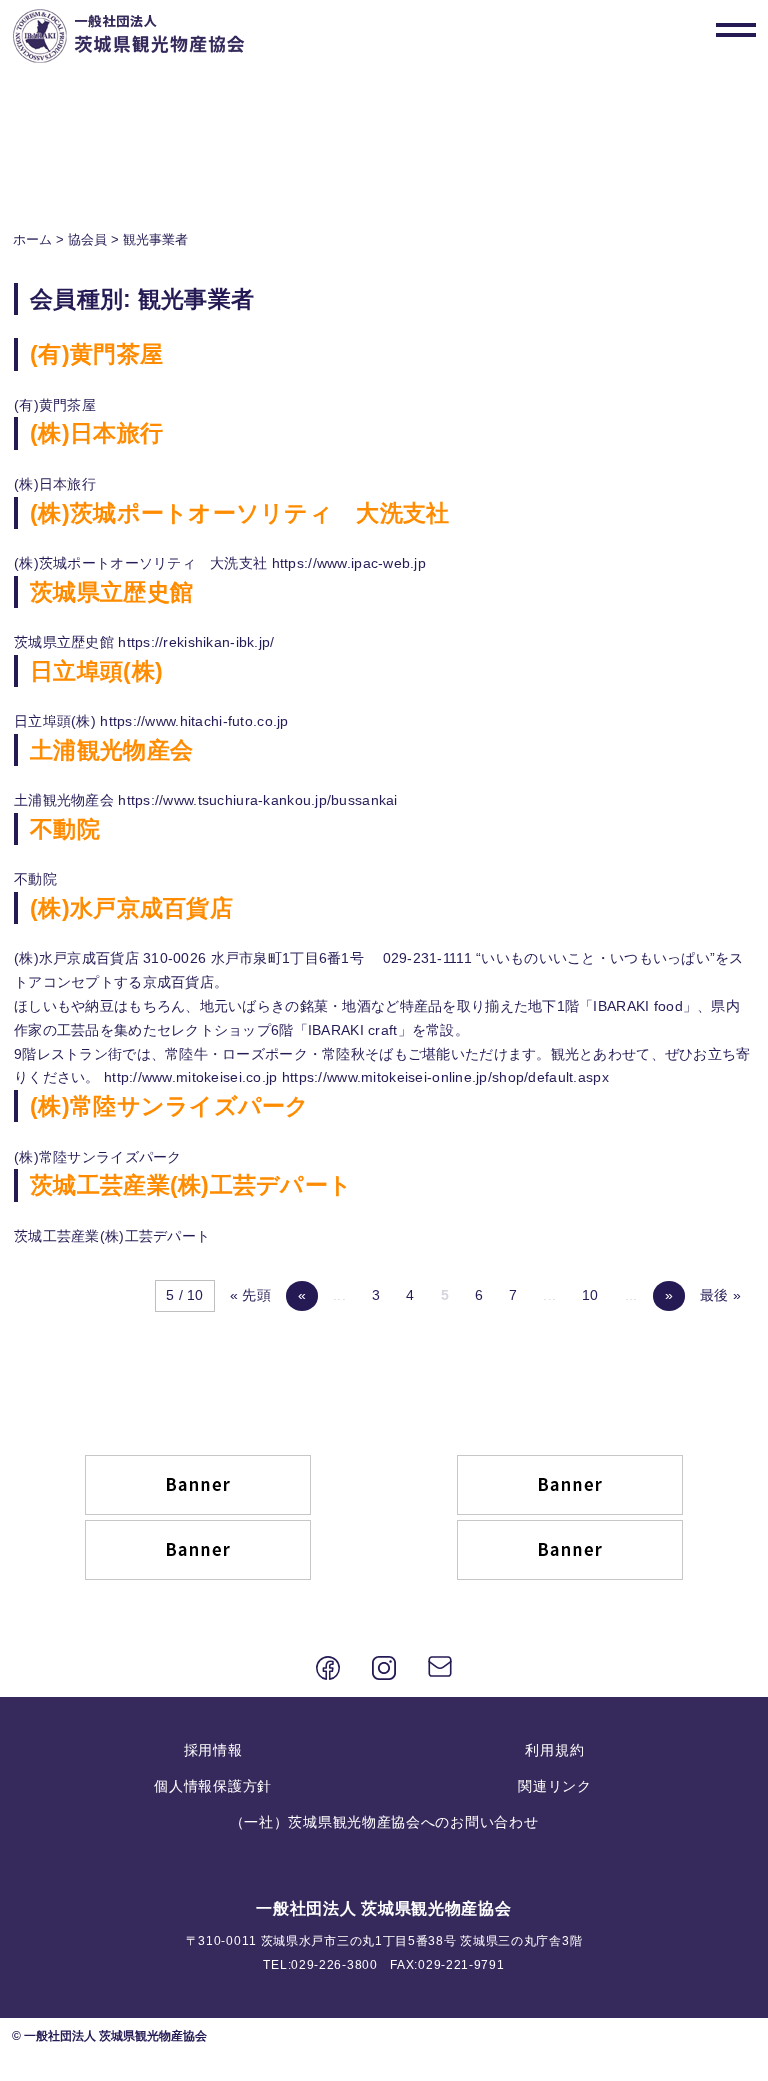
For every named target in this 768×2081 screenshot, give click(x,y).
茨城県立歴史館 (111, 592)
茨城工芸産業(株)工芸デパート (191, 1185)
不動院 (65, 829)
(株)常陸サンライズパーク (170, 1106)
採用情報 (213, 1750)
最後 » (720, 1295)
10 (590, 1295)
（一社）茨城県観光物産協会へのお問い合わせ (384, 1822)
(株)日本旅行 (96, 433)
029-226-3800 (334, 1965)
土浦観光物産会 (111, 750)
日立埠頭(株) (96, 671)
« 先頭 (250, 1295)
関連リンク (555, 1786)
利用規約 (554, 1750)
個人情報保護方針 (213, 1786)
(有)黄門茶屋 (96, 354)
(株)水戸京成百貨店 (131, 908)
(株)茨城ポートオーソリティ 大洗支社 (239, 513)
